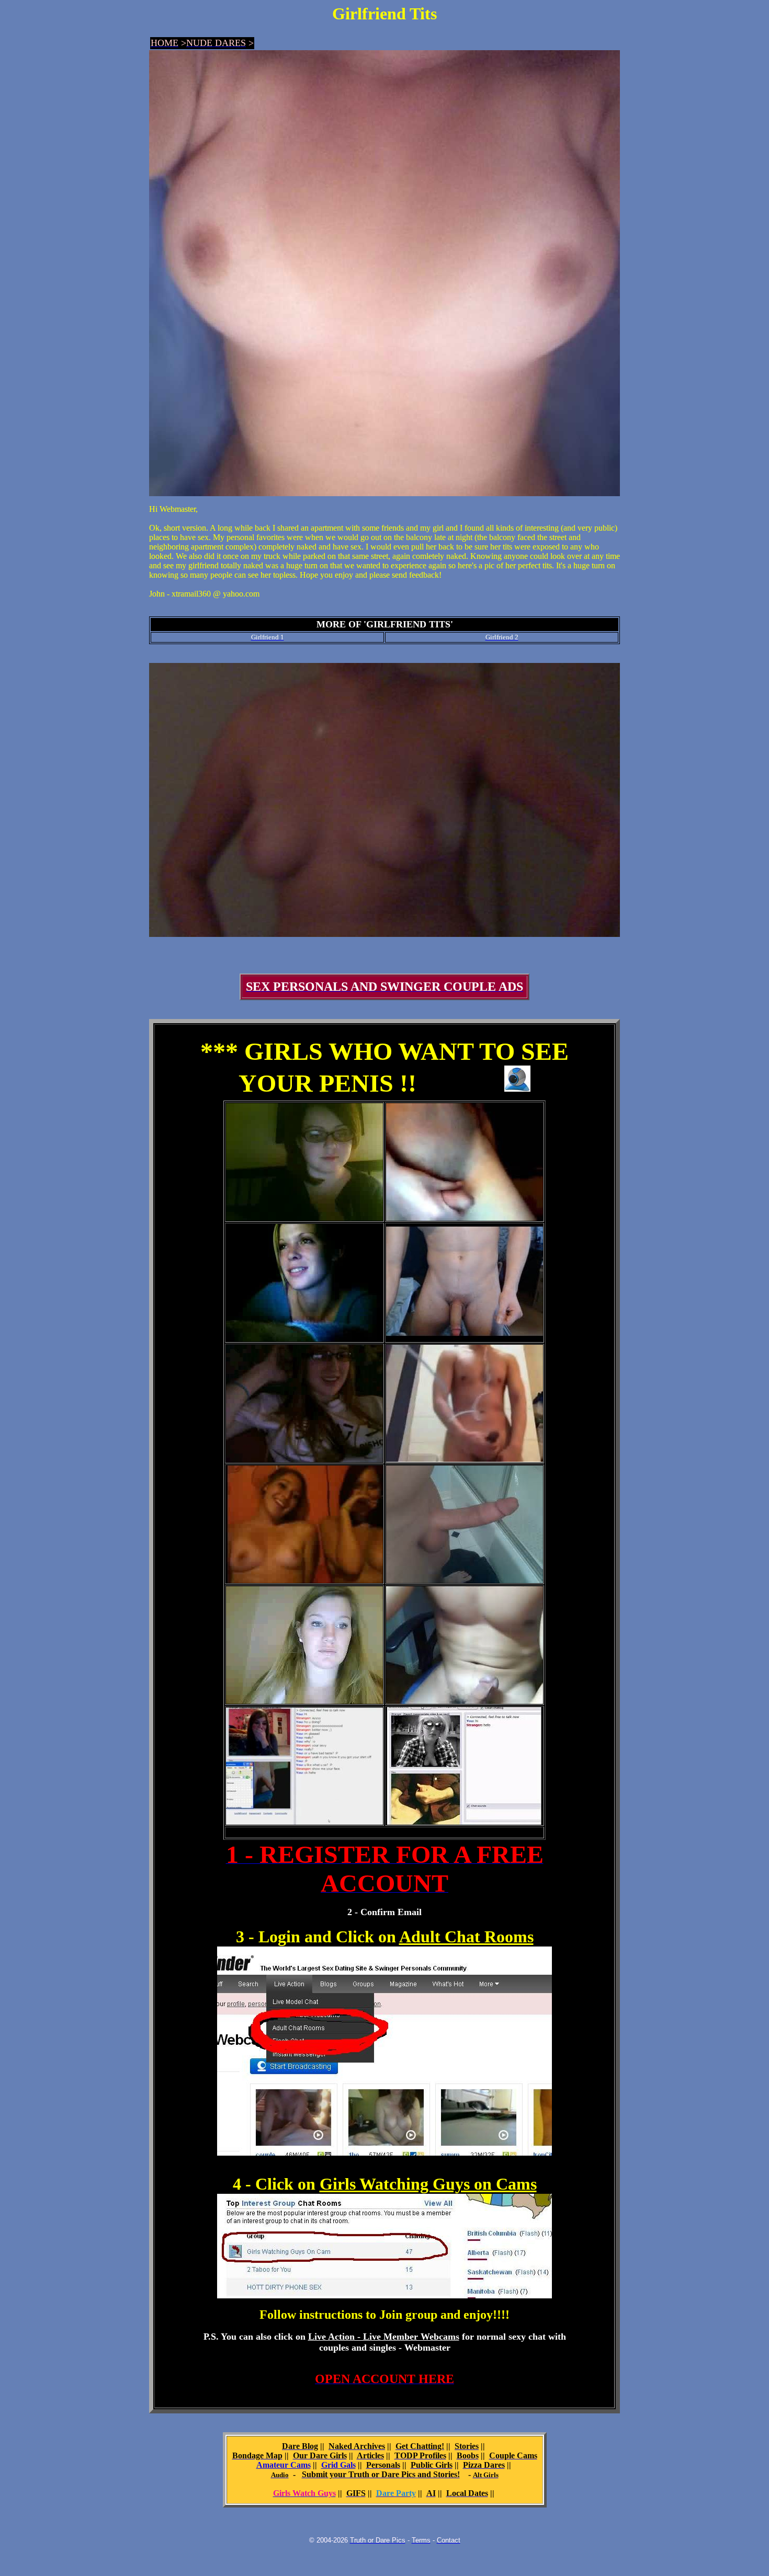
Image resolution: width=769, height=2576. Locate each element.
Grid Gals (338, 2465)
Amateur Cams (284, 2465)
